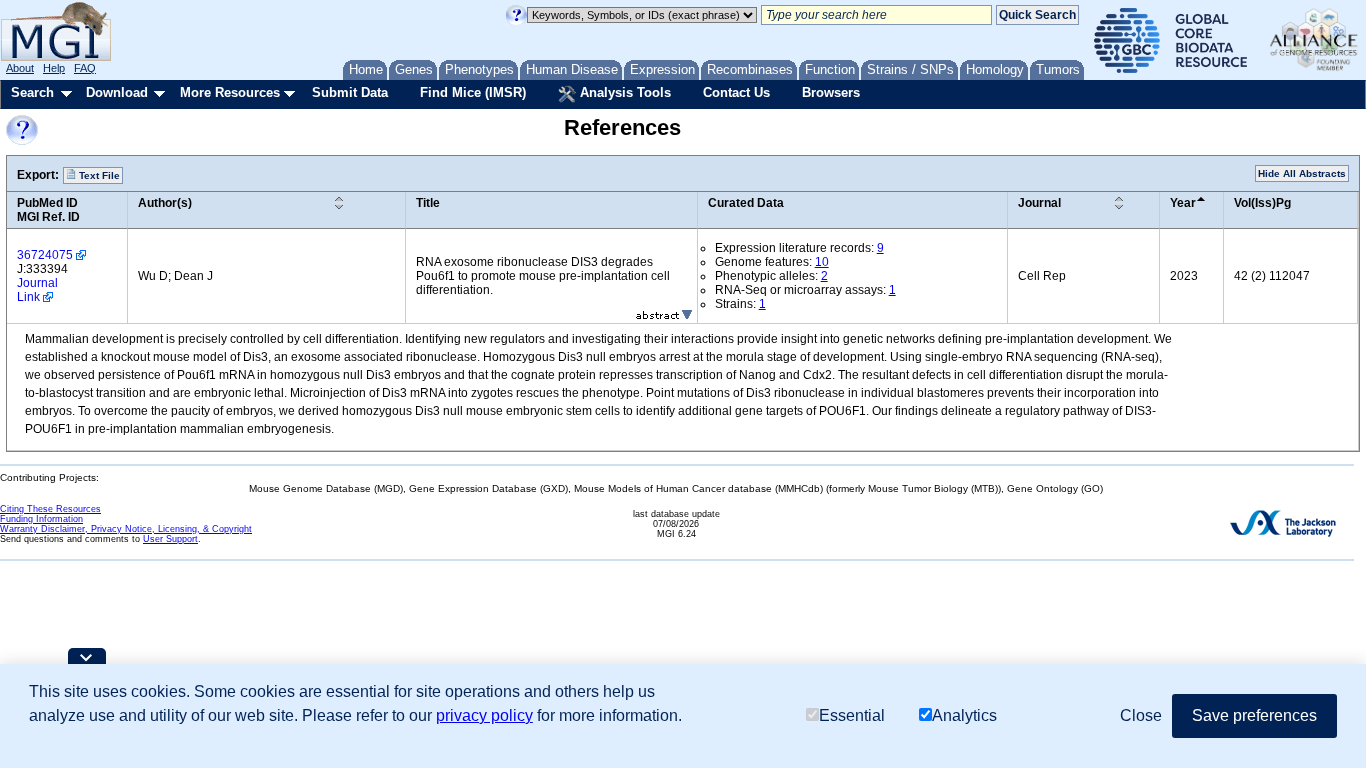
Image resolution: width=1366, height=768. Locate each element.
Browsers (831, 92)
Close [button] (1141, 715)
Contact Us (736, 92)
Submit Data (350, 92)
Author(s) (165, 203)
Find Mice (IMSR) (473, 92)
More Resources (230, 92)
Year (1183, 203)
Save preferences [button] (1254, 715)
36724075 (45, 255)
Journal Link (37, 290)
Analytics (964, 715)
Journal (1039, 203)
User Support (170, 539)
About (20, 68)
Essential (852, 715)
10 (822, 262)
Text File (98, 175)
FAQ (85, 68)
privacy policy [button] (484, 715)
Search (32, 92)
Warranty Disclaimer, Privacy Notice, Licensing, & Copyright (126, 529)
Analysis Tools (623, 92)
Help (54, 68)
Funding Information (41, 519)
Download (117, 92)
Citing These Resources (50, 509)
